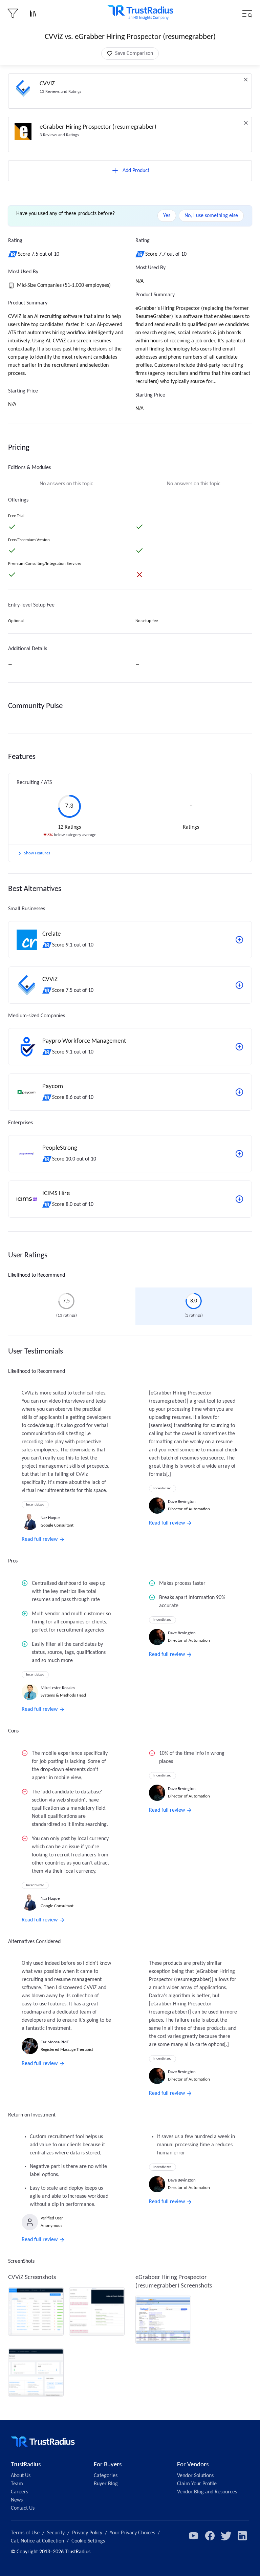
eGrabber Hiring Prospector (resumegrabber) (98, 127)
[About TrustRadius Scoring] (13, 254)
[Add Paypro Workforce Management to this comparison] (239, 1047)
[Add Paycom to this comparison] (239, 1092)
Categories (106, 2476)
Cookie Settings (88, 2541)
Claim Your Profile (197, 2484)
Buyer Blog (106, 2484)
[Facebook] (210, 2536)
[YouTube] (194, 2536)
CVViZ (47, 84)
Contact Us (23, 2508)
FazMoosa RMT (55, 2042)
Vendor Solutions (195, 2476)
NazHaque (50, 1518)
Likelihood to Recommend (37, 1275)
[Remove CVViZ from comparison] (246, 80)
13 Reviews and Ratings (60, 92)
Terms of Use (25, 2533)
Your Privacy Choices (132, 2533)
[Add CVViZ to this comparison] (239, 985)
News (17, 2500)
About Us (21, 2476)
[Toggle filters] (13, 14)
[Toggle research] (33, 14)
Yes (167, 216)
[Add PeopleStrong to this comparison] (239, 1154)
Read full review (40, 1539)
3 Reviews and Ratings (59, 135)
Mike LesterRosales (58, 1688)
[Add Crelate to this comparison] (239, 940)
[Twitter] (226, 2536)
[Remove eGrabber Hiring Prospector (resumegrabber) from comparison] (246, 123)
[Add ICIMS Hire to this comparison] (239, 1199)
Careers (19, 2492)
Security (56, 2533)
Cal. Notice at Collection (37, 2541)
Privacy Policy (87, 2533)
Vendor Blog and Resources (207, 2492)
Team (17, 2484)
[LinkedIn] (242, 2536)
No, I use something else (211, 216)
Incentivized (35, 1505)
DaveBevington (182, 1502)
